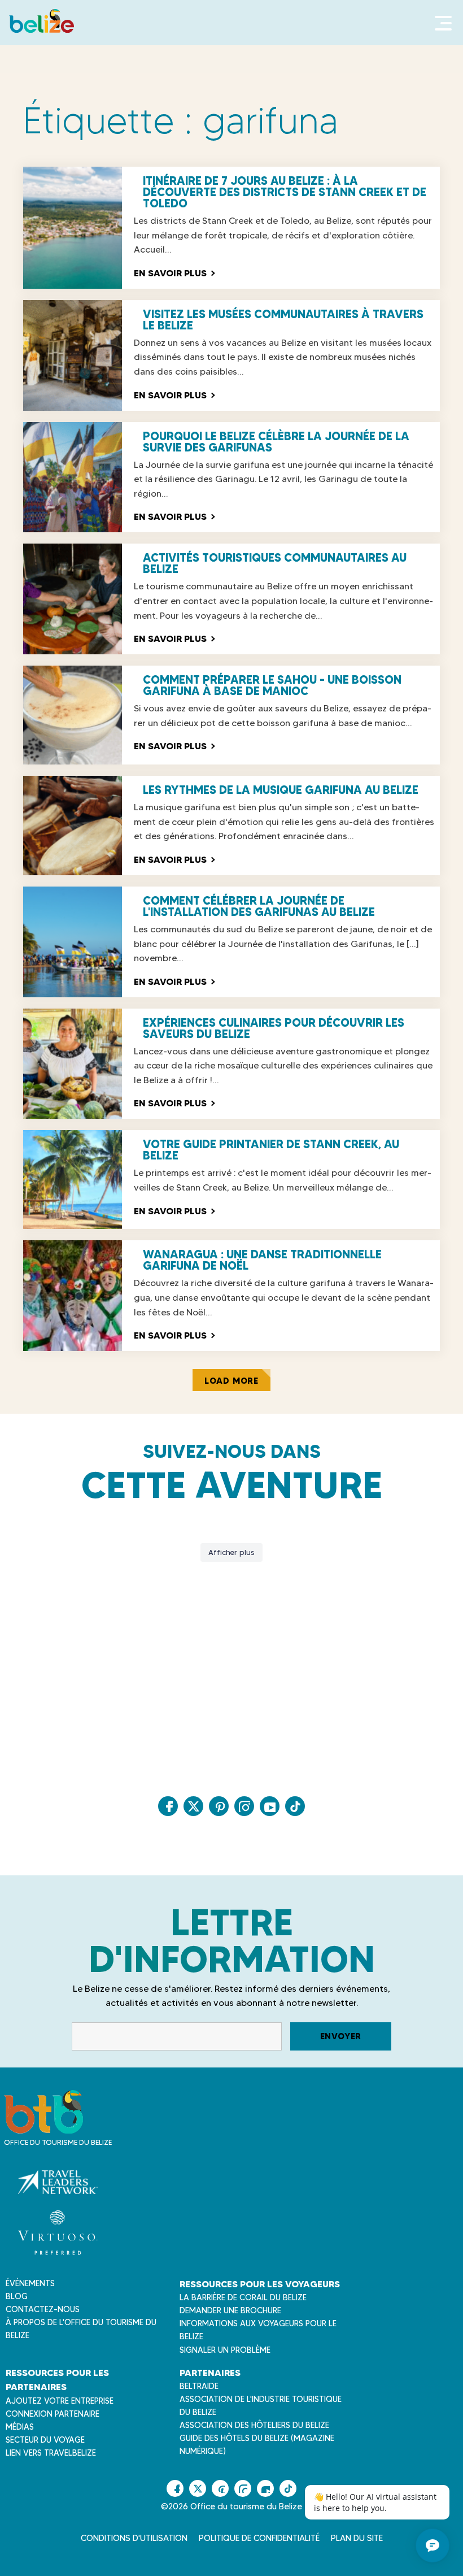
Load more (231, 1381)
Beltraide (199, 2386)
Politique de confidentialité (259, 2538)
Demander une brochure (230, 2310)
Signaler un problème (225, 2350)
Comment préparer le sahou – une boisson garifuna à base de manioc (272, 685)
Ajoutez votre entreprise (60, 2401)
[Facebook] (168, 1806)
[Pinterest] (219, 1806)
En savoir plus (174, 273)
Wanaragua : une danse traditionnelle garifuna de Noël (262, 1260)
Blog (17, 2296)
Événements (30, 2283)
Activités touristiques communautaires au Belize (275, 563)
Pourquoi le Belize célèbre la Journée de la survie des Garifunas (276, 442)
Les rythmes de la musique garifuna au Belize (281, 790)
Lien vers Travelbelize (51, 2453)
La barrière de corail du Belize (243, 2297)
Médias (20, 2427)
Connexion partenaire (53, 2414)
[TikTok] (295, 1806)
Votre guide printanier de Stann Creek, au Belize (271, 1150)
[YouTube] (270, 1806)
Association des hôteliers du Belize (254, 2425)
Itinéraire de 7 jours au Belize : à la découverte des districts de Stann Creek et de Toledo (285, 192)
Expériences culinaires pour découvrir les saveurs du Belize (274, 1028)
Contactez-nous (43, 2309)
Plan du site (357, 2538)
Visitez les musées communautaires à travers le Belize (283, 320)
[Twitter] (193, 1806)
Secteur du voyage (45, 2440)
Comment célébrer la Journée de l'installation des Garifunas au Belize (259, 906)
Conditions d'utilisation (134, 2538)
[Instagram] (244, 1806)
